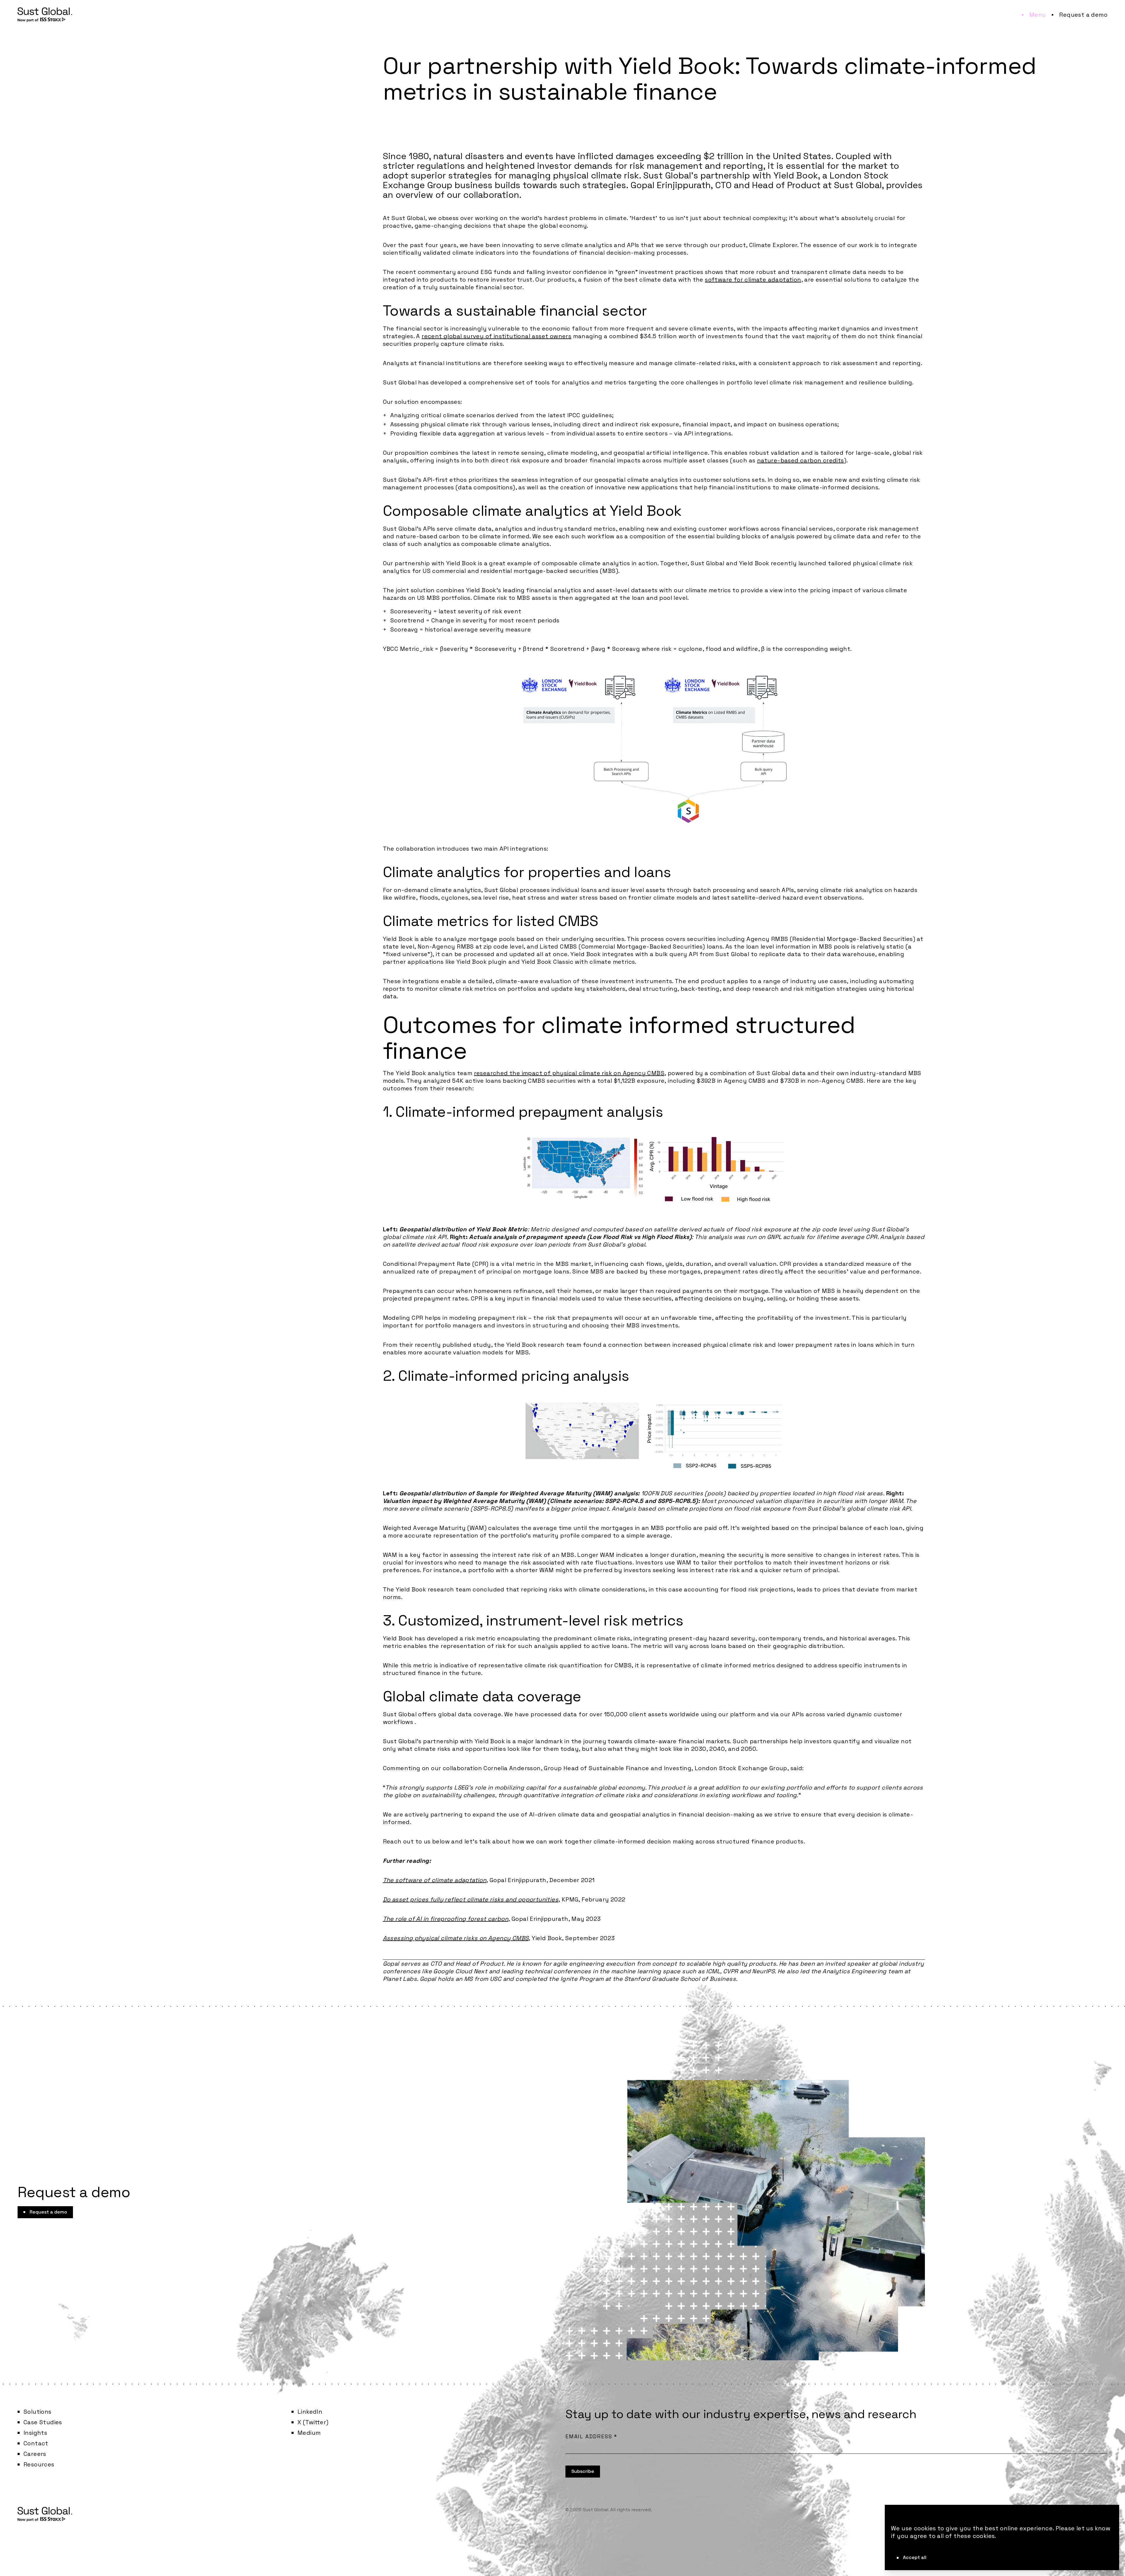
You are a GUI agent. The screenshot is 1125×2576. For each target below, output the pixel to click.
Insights (35, 2433)
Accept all (915, 2557)
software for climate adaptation (753, 280)
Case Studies (43, 2422)
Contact (36, 2443)
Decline (956, 2557)
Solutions (37, 2412)
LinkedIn (310, 2412)
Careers (35, 2454)
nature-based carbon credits (801, 460)
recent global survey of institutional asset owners (496, 336)
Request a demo (1083, 15)
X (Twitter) (313, 2422)
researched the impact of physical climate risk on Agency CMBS (569, 1073)
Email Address (591, 2436)
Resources (39, 2464)
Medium (309, 2433)
